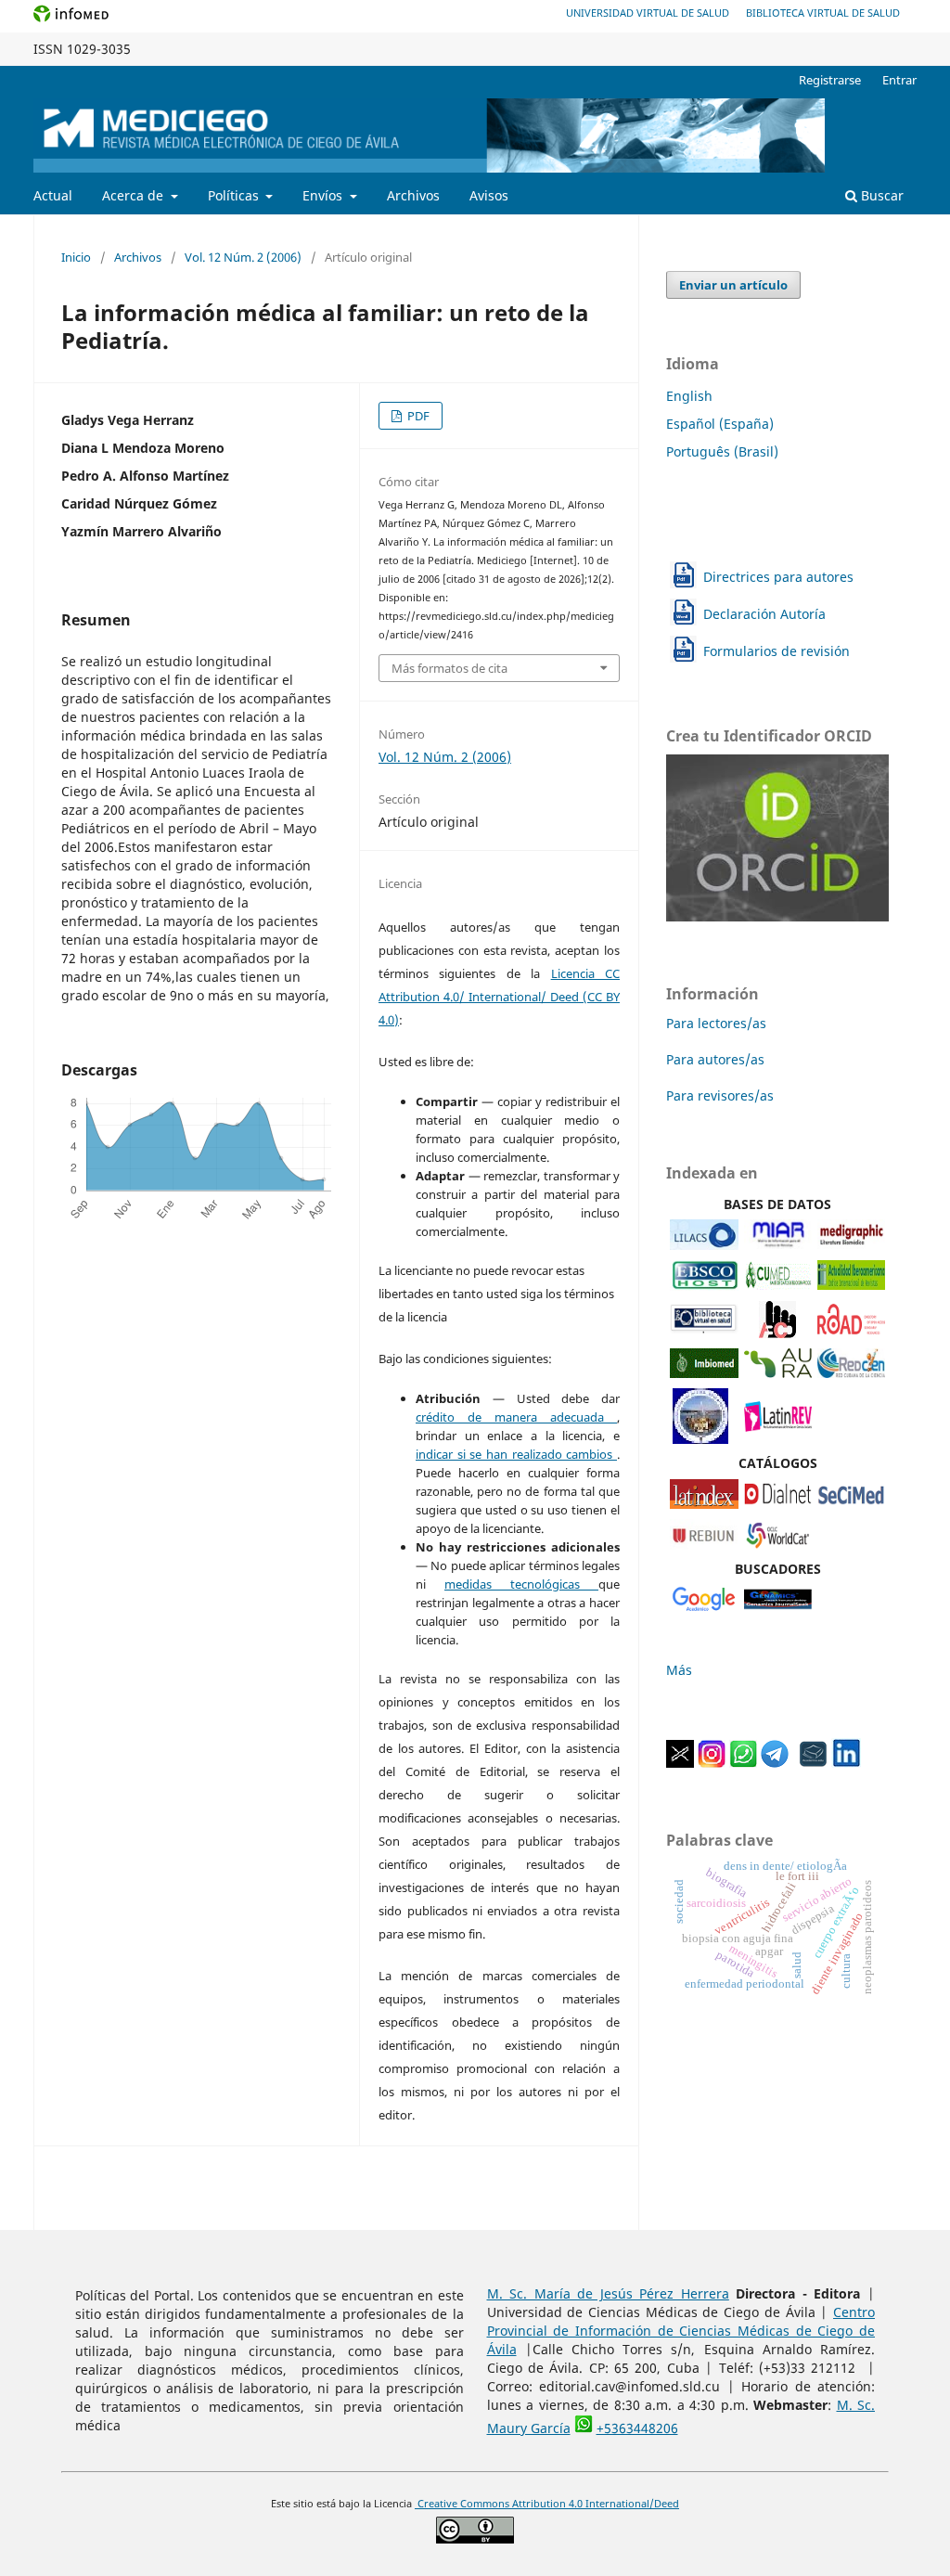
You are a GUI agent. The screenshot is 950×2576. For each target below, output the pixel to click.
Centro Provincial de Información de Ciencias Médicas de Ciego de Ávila (681, 2331)
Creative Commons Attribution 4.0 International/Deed (547, 2504)
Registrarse (830, 80)
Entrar (899, 80)
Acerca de (135, 195)
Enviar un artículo (733, 285)
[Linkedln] (846, 1763)
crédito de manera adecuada (516, 1417)
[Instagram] (712, 1763)
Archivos (413, 195)
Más (679, 1670)
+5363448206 (637, 2428)
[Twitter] (680, 1763)
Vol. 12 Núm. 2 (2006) (243, 257)
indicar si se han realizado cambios (516, 1454)
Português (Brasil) (722, 451)
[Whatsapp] (743, 1763)
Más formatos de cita (449, 668)
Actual (53, 195)
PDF (417, 416)
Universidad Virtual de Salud (648, 13)
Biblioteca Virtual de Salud (823, 13)
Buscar (880, 195)
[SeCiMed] (851, 1504)
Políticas (235, 195)
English (689, 396)
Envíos (324, 195)
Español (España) (720, 424)
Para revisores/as (720, 1095)
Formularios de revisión (777, 651)
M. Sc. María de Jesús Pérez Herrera (608, 2293)
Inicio (76, 257)
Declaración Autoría (764, 614)
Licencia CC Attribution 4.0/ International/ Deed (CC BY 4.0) (499, 997)
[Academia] (814, 1763)
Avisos (489, 195)
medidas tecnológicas (521, 1584)
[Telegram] (775, 1763)
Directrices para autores (778, 577)
